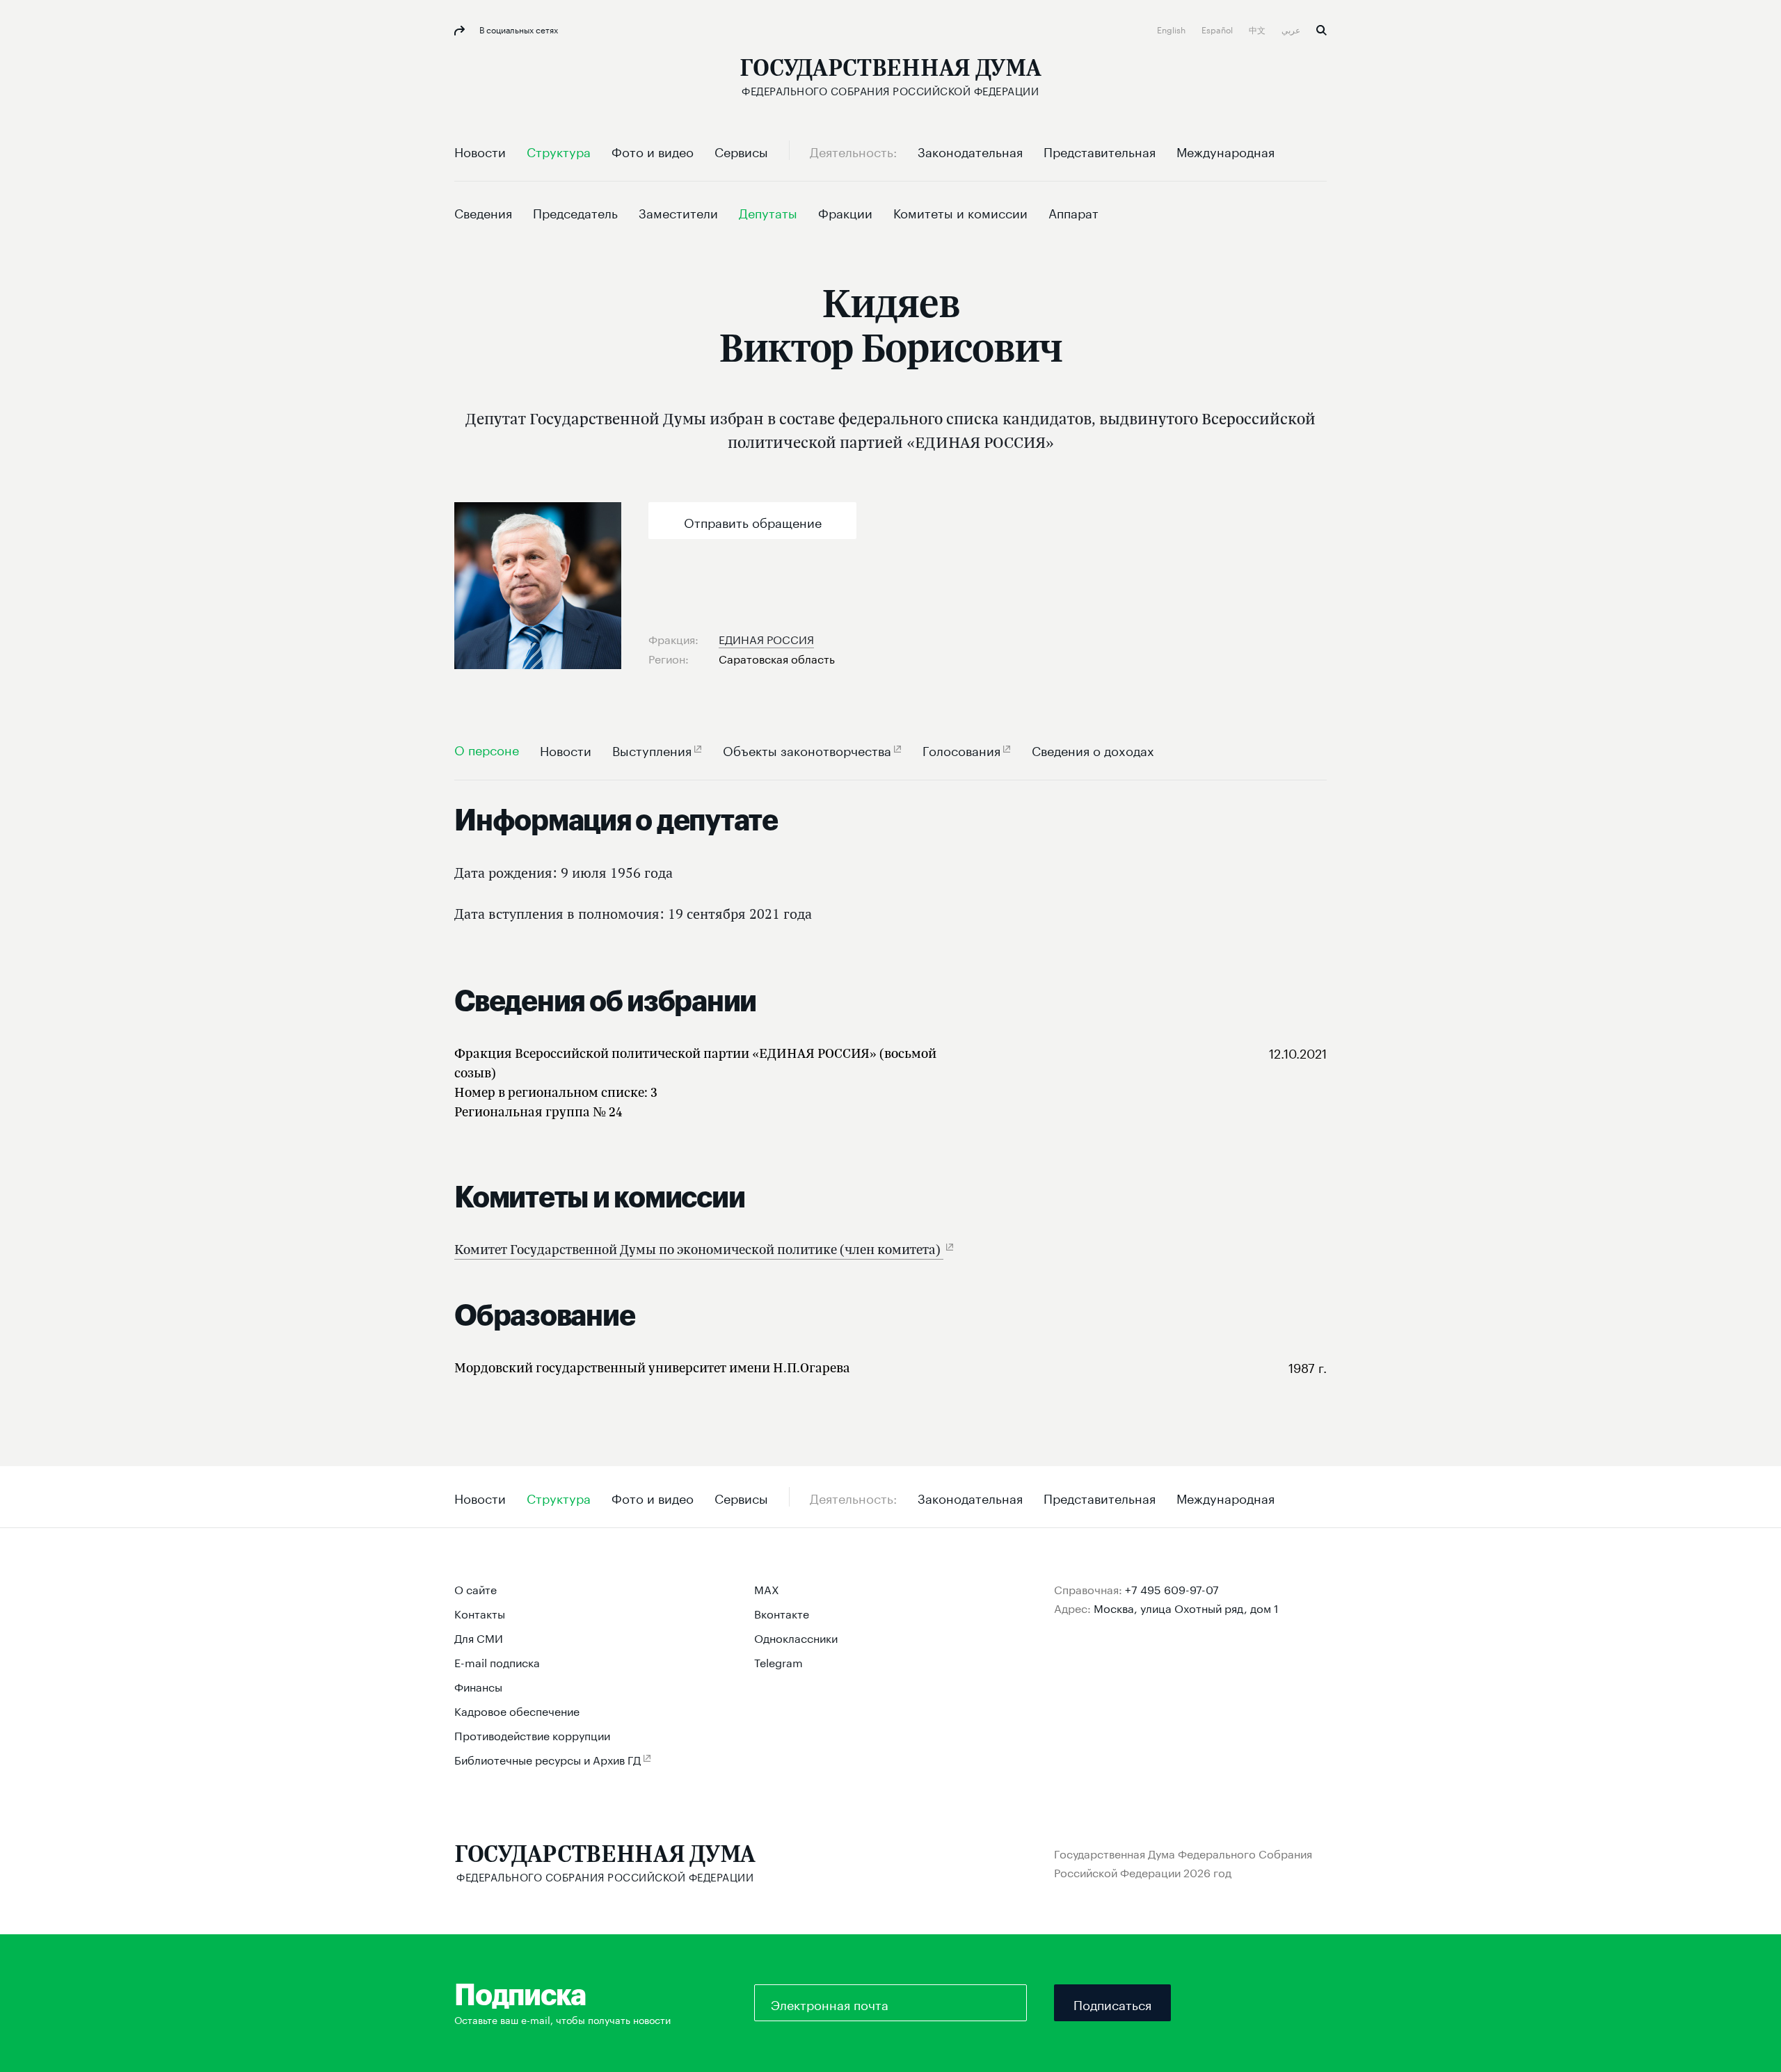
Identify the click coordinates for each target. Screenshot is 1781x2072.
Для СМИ (479, 1637)
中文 (1258, 29)
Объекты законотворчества (807, 749)
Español (1218, 29)
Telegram (778, 1661)
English (1172, 29)
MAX (767, 1588)
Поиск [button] (1321, 30)
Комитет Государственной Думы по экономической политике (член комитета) (699, 1249)
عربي (1292, 29)
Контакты (480, 1613)
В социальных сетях (518, 29)
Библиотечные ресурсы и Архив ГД (548, 1759)
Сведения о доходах (1093, 749)
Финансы (478, 1686)
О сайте (476, 1588)
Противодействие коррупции (532, 1734)
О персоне (487, 749)
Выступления (652, 749)
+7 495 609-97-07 (1172, 1588)
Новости (566, 749)
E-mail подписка (497, 1661)
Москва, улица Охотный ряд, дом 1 (1186, 1607)
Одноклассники (796, 1637)
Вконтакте (782, 1613)
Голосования (961, 749)
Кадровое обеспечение (517, 1710)
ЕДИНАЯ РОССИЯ (766, 638)
